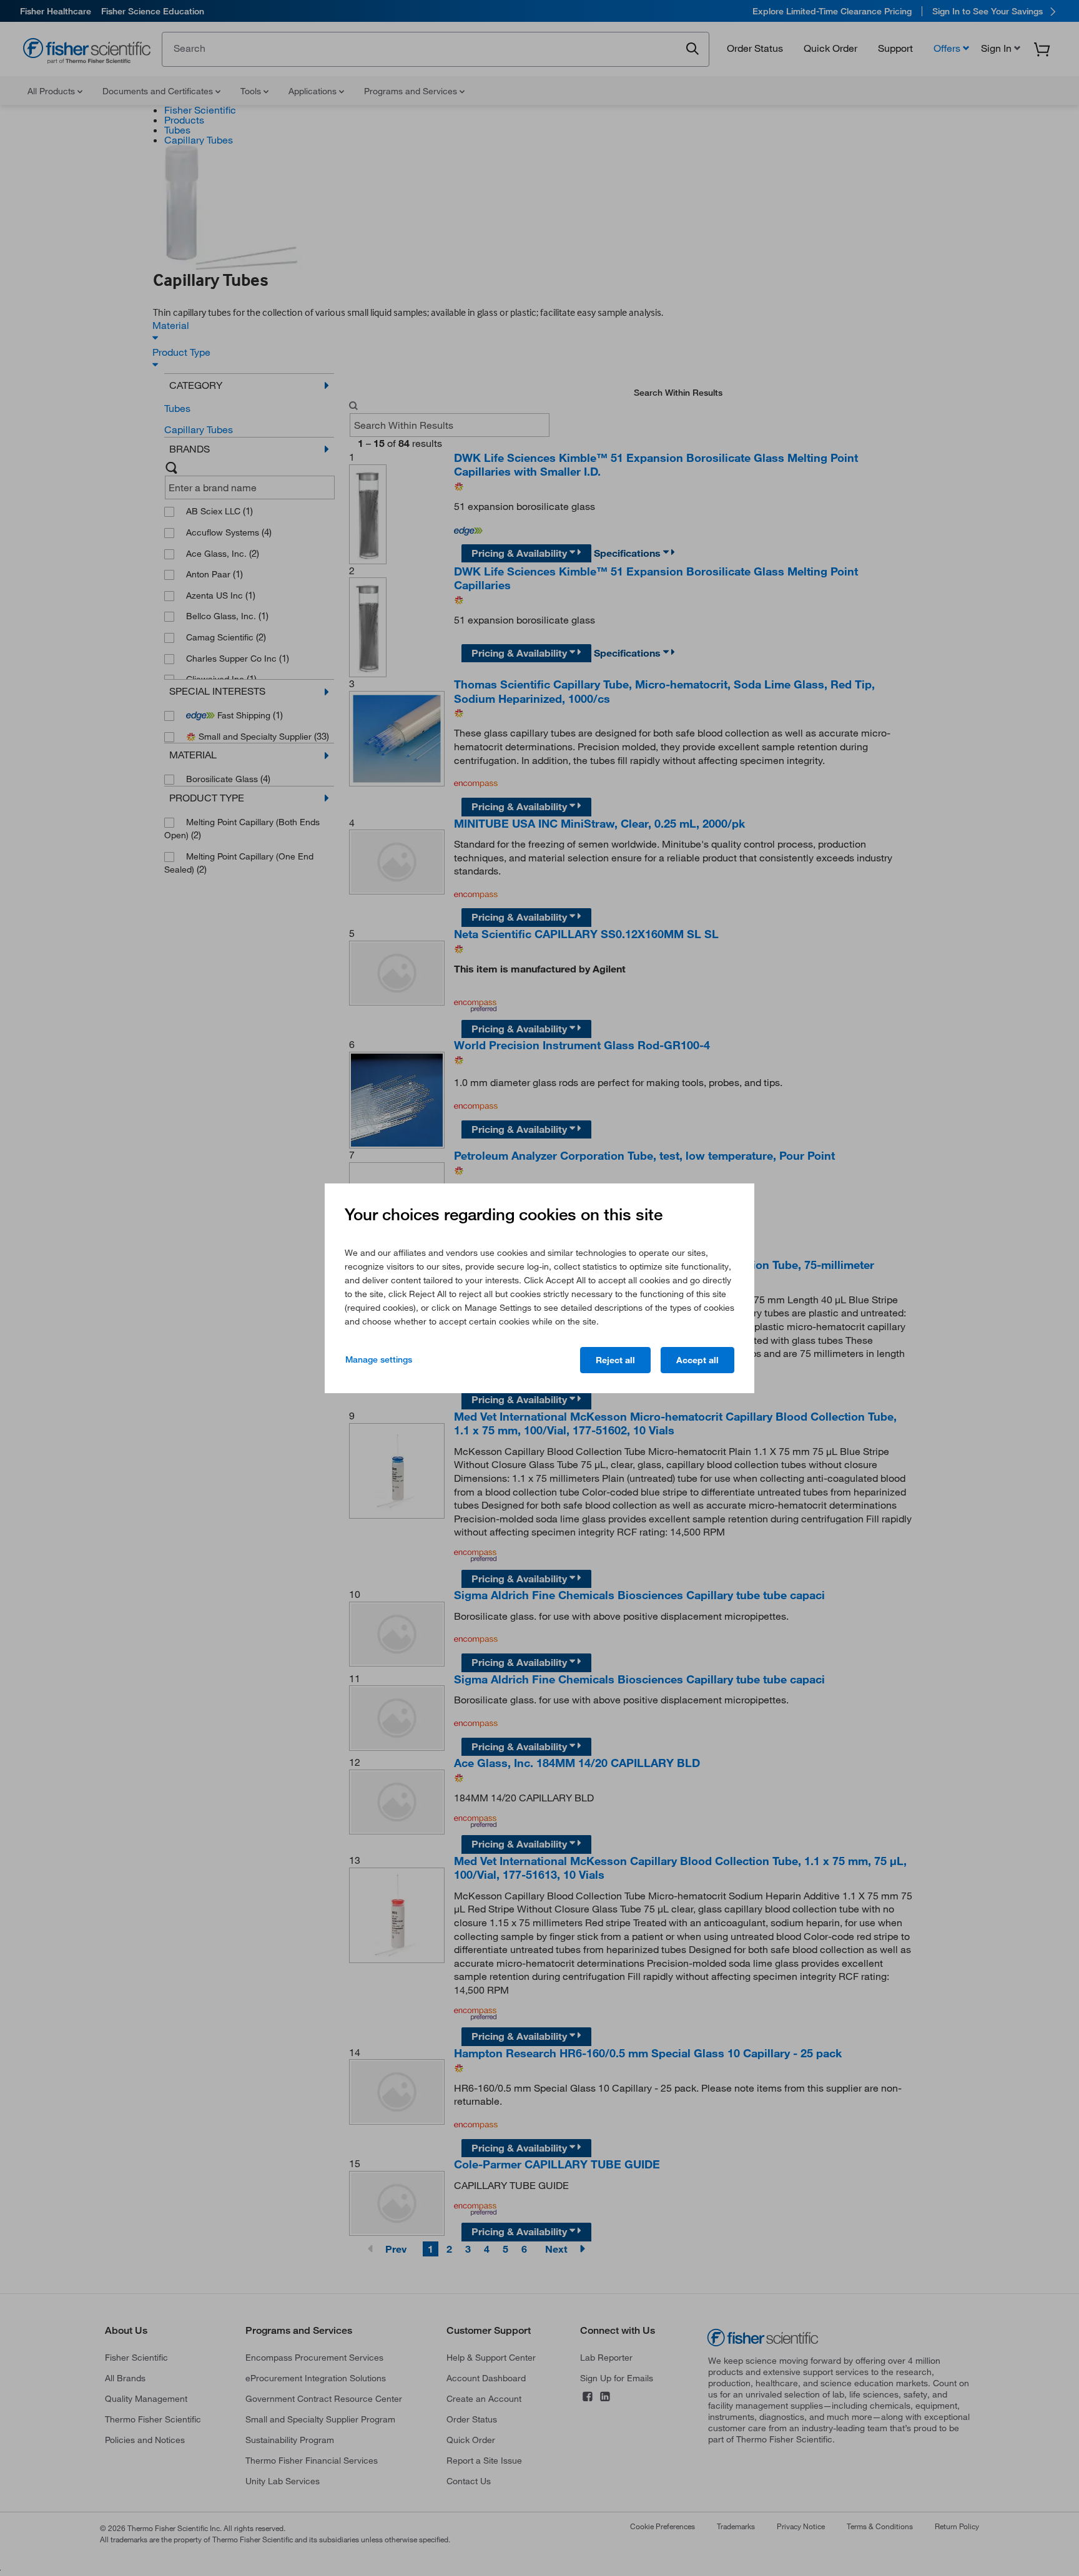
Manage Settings (379, 1359)
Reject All (615, 1360)
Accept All (697, 1360)
